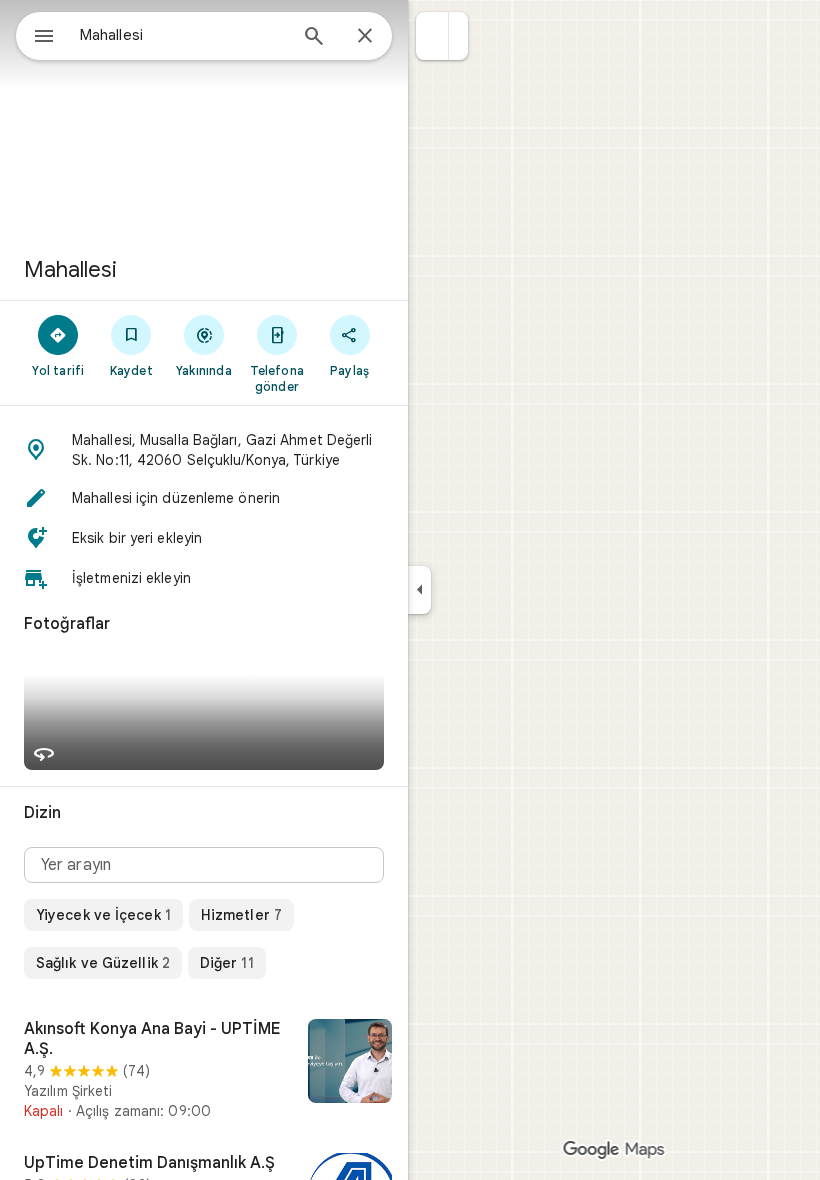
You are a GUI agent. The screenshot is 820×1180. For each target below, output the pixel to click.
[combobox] (183, 35)
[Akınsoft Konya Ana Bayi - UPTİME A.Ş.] (204, 1070)
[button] (432, 36)
